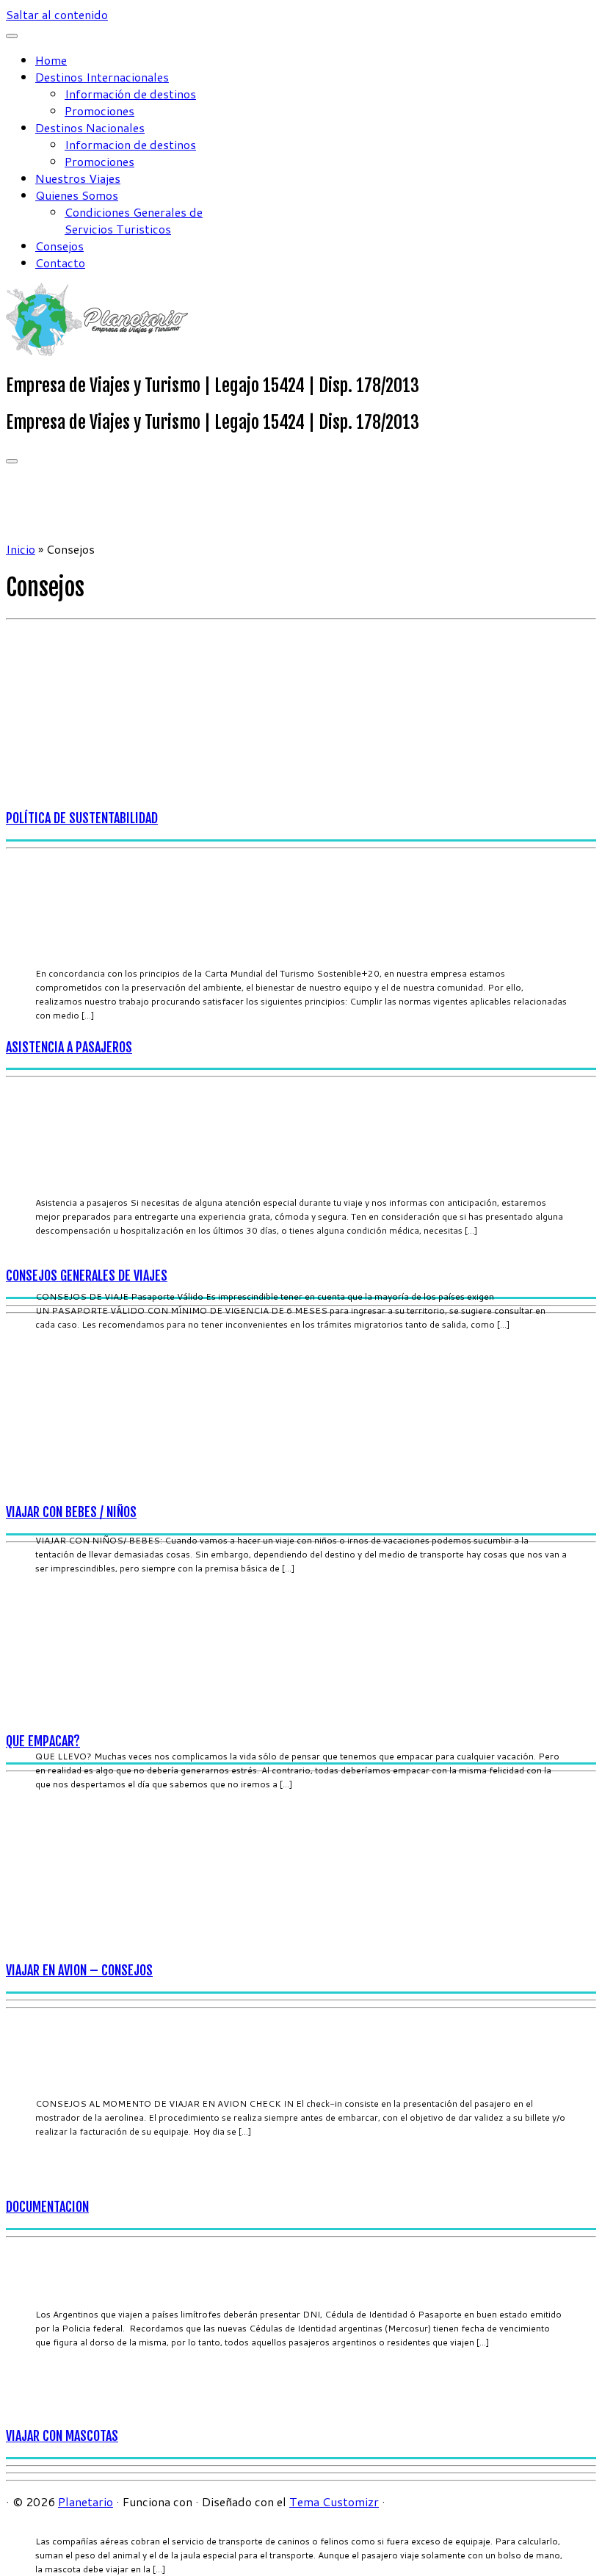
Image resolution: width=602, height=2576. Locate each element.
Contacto (60, 263)
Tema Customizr (334, 2501)
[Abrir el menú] (12, 461)
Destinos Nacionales (90, 127)
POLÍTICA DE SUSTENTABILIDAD (82, 818)
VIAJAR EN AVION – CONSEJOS (79, 1970)
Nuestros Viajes (78, 178)
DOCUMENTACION (47, 2207)
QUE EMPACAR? (43, 1741)
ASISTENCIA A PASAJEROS (69, 1047)
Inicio (21, 549)
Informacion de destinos (130, 144)
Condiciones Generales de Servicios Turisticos (134, 220)
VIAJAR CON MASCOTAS (62, 2436)
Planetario (86, 2501)
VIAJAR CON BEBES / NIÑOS (71, 1512)
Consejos (59, 246)
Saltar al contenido (57, 14)
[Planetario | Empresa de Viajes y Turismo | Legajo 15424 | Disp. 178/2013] (98, 351)
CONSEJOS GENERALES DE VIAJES (87, 1276)
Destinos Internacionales (102, 77)
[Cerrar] (12, 36)
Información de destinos (130, 94)
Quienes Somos (77, 195)
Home (51, 60)
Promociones (99, 111)
